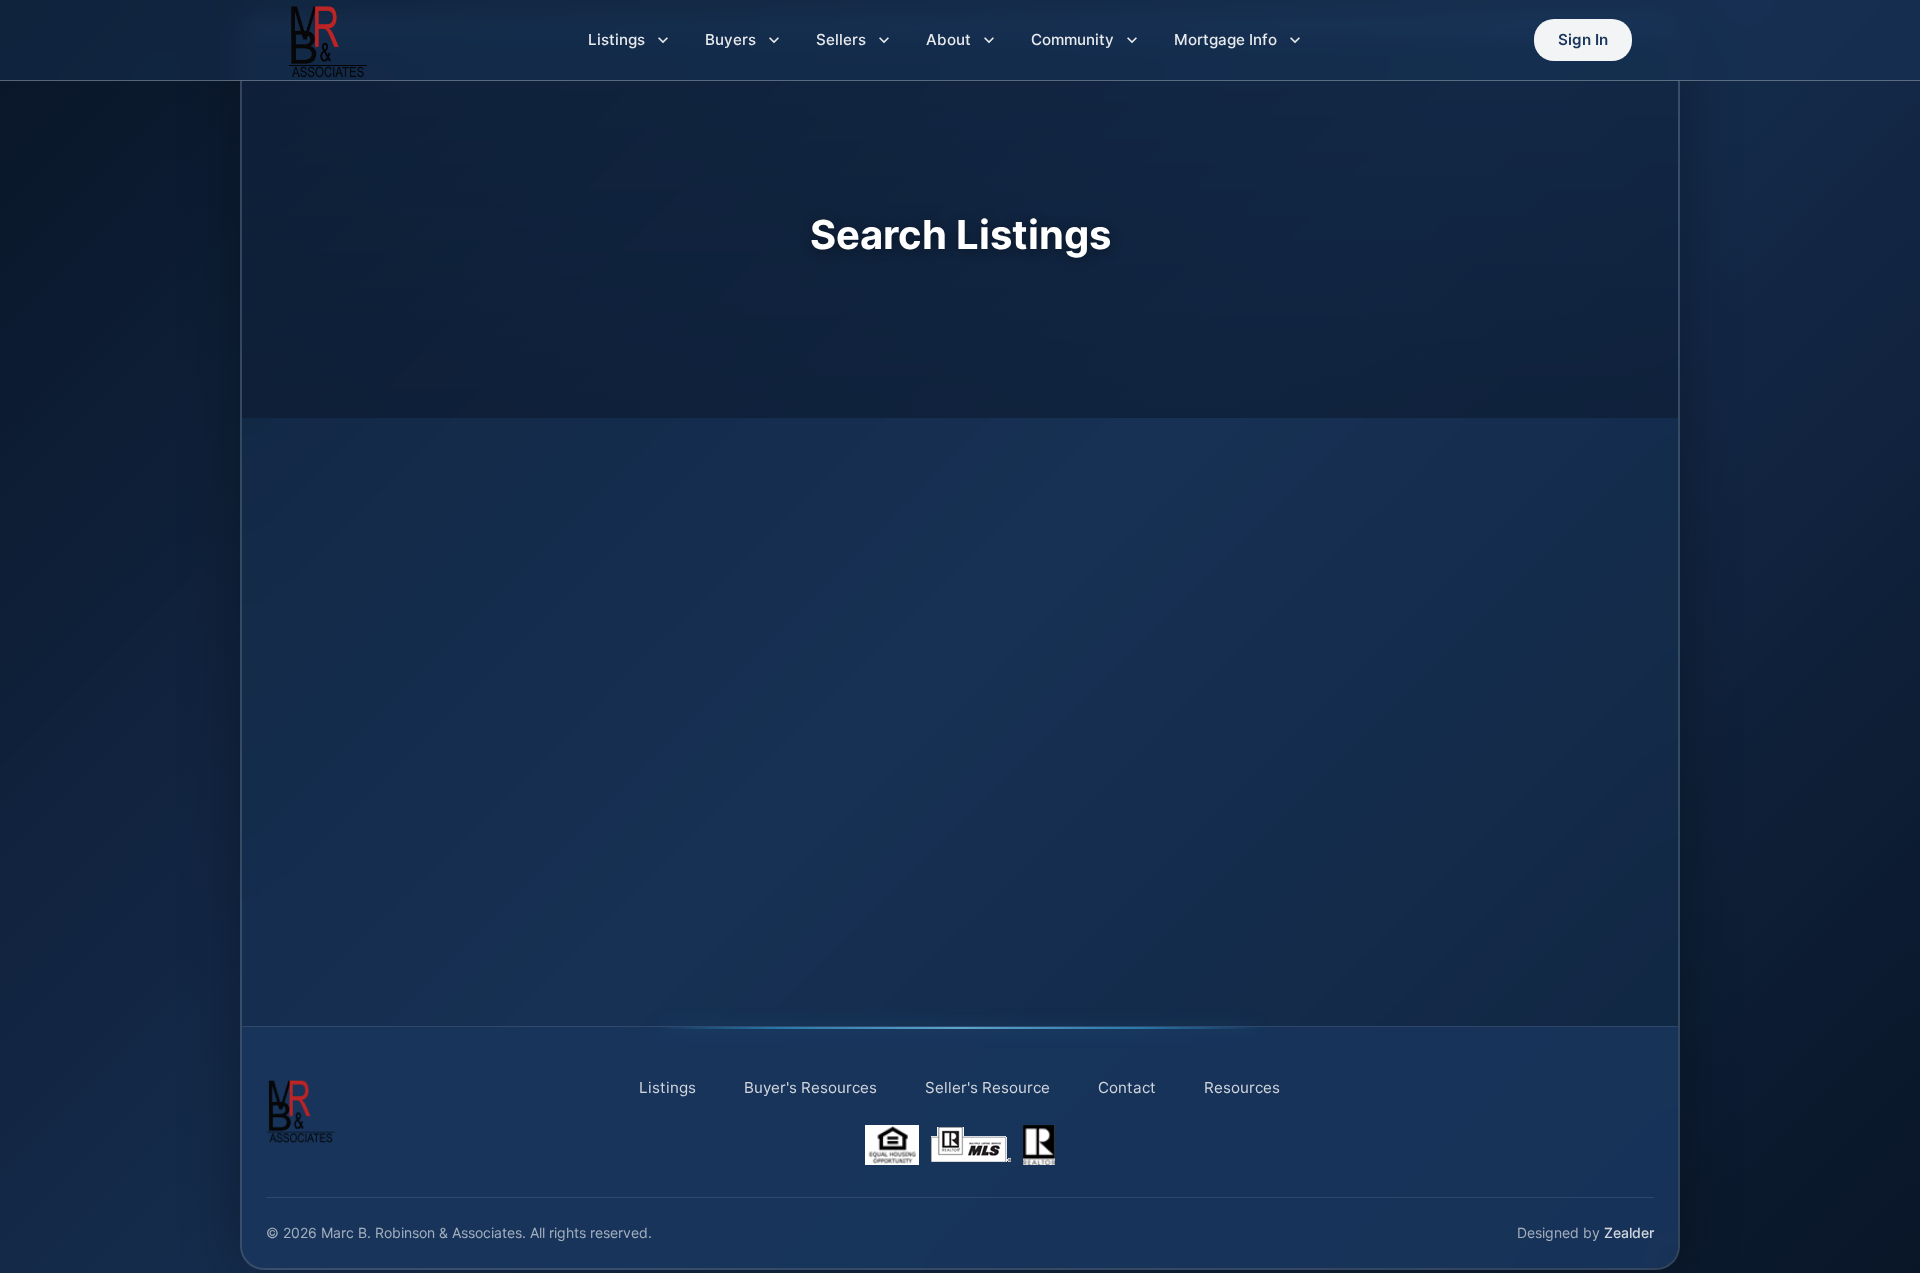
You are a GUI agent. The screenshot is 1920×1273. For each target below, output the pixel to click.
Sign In (1583, 39)
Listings (616, 39)
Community (1072, 39)
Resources (1242, 1087)
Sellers (841, 39)
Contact (1127, 1087)
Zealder (1629, 1232)
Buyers (730, 39)
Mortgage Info (1225, 39)
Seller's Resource (987, 1087)
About (948, 39)
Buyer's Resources (810, 1087)
